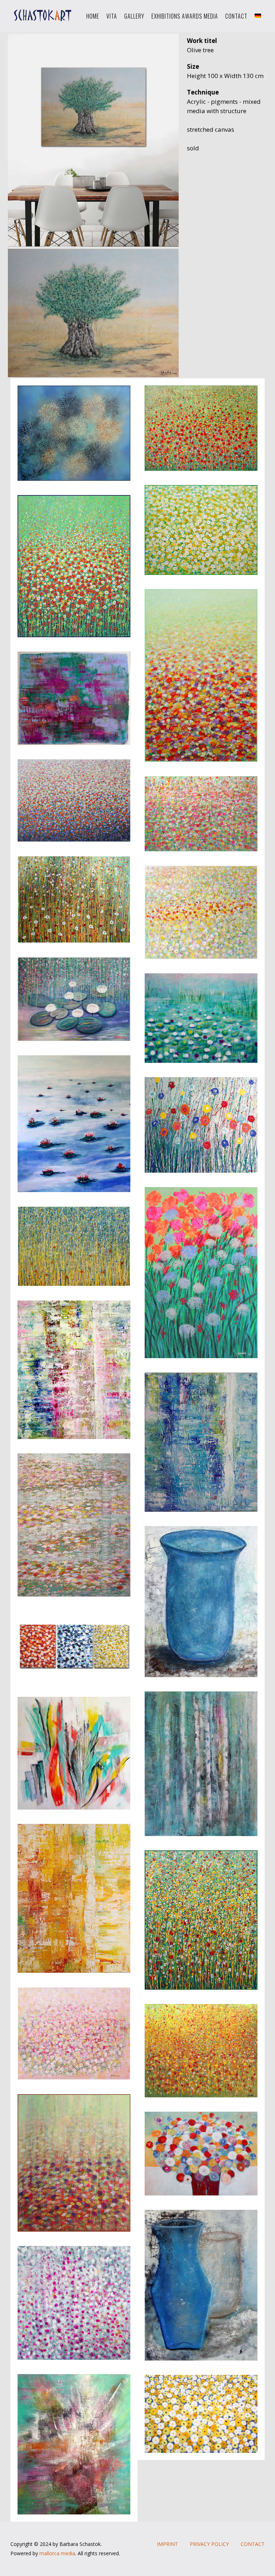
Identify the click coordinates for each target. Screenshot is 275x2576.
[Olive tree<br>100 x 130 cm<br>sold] (94, 124)
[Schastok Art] (41, 16)
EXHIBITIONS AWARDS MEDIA (185, 16)
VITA (112, 16)
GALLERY (134, 16)
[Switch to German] (258, 16)
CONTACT (236, 16)
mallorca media (57, 2553)
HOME (93, 16)
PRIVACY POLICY (209, 2544)
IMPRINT (167, 2544)
